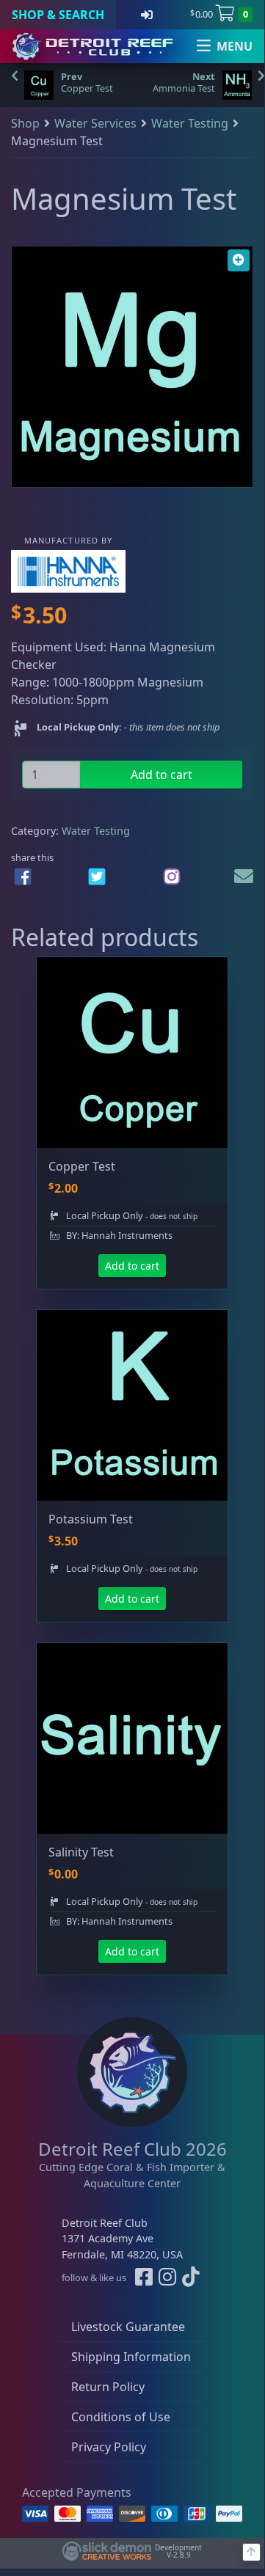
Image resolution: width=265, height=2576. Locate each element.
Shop (25, 123)
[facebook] (23, 877)
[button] (239, 260)
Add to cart (161, 775)
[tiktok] (191, 2278)
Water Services (95, 123)
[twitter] (97, 877)
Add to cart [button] (132, 1266)
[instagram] (172, 877)
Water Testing (190, 123)
